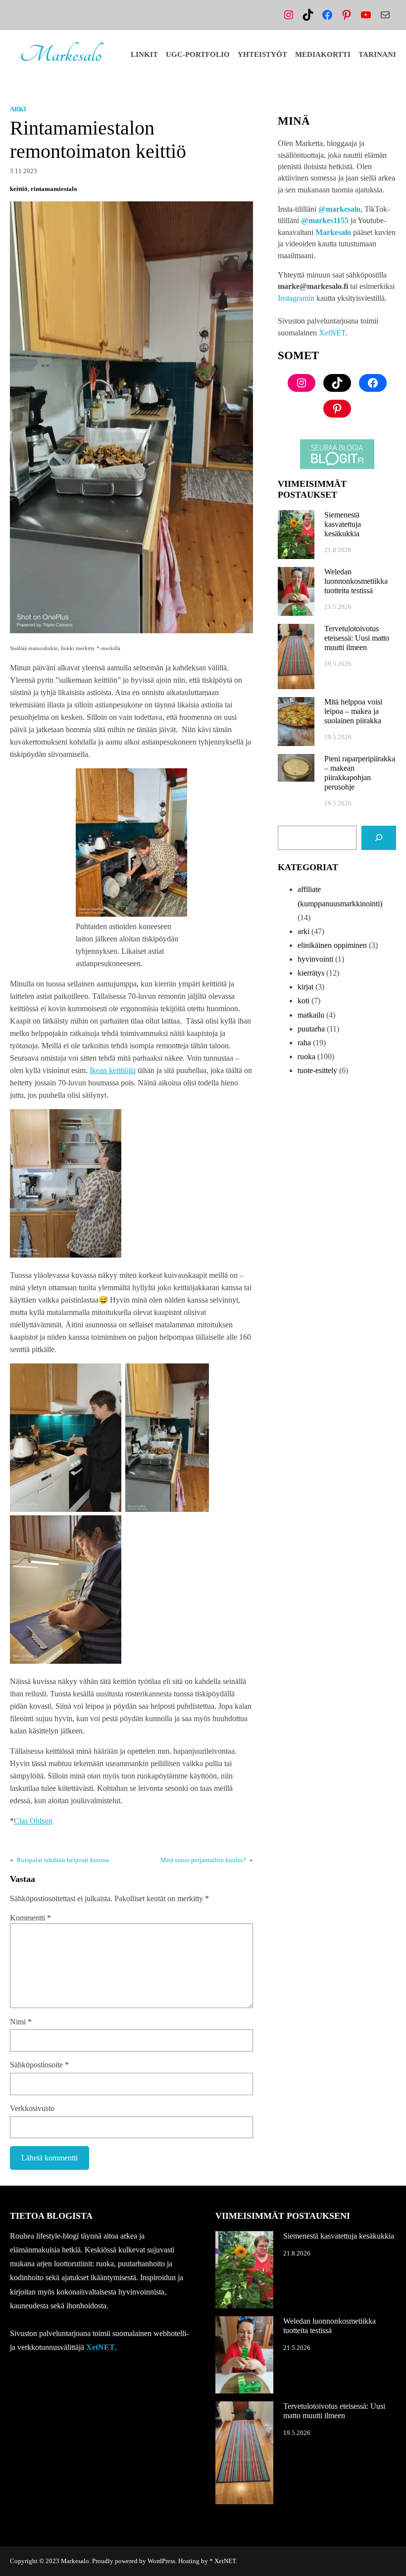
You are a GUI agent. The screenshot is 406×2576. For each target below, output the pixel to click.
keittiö (19, 189)
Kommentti (30, 1918)
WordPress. (162, 2561)
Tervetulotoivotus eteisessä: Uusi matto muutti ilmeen (357, 638)
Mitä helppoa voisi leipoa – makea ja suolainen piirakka (353, 711)
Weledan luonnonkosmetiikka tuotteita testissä (356, 581)
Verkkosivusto (32, 2108)
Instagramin (296, 298)
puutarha (311, 1029)
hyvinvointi (315, 959)
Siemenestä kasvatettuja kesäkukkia (343, 524)
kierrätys (311, 973)
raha (304, 1043)
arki (18, 109)
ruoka (306, 1056)
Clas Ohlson (33, 1821)
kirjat (305, 987)
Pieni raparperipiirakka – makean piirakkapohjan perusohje (360, 773)
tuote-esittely (317, 1070)
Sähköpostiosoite (39, 2065)
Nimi (21, 2022)
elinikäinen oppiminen (332, 945)
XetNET (332, 333)
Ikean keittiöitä (113, 1070)
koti (304, 1001)
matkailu (311, 1015)
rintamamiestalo (54, 189)
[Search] (379, 838)
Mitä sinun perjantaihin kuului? (203, 1860)
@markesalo (339, 209)
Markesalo (61, 55)
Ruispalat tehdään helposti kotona (63, 1860)
